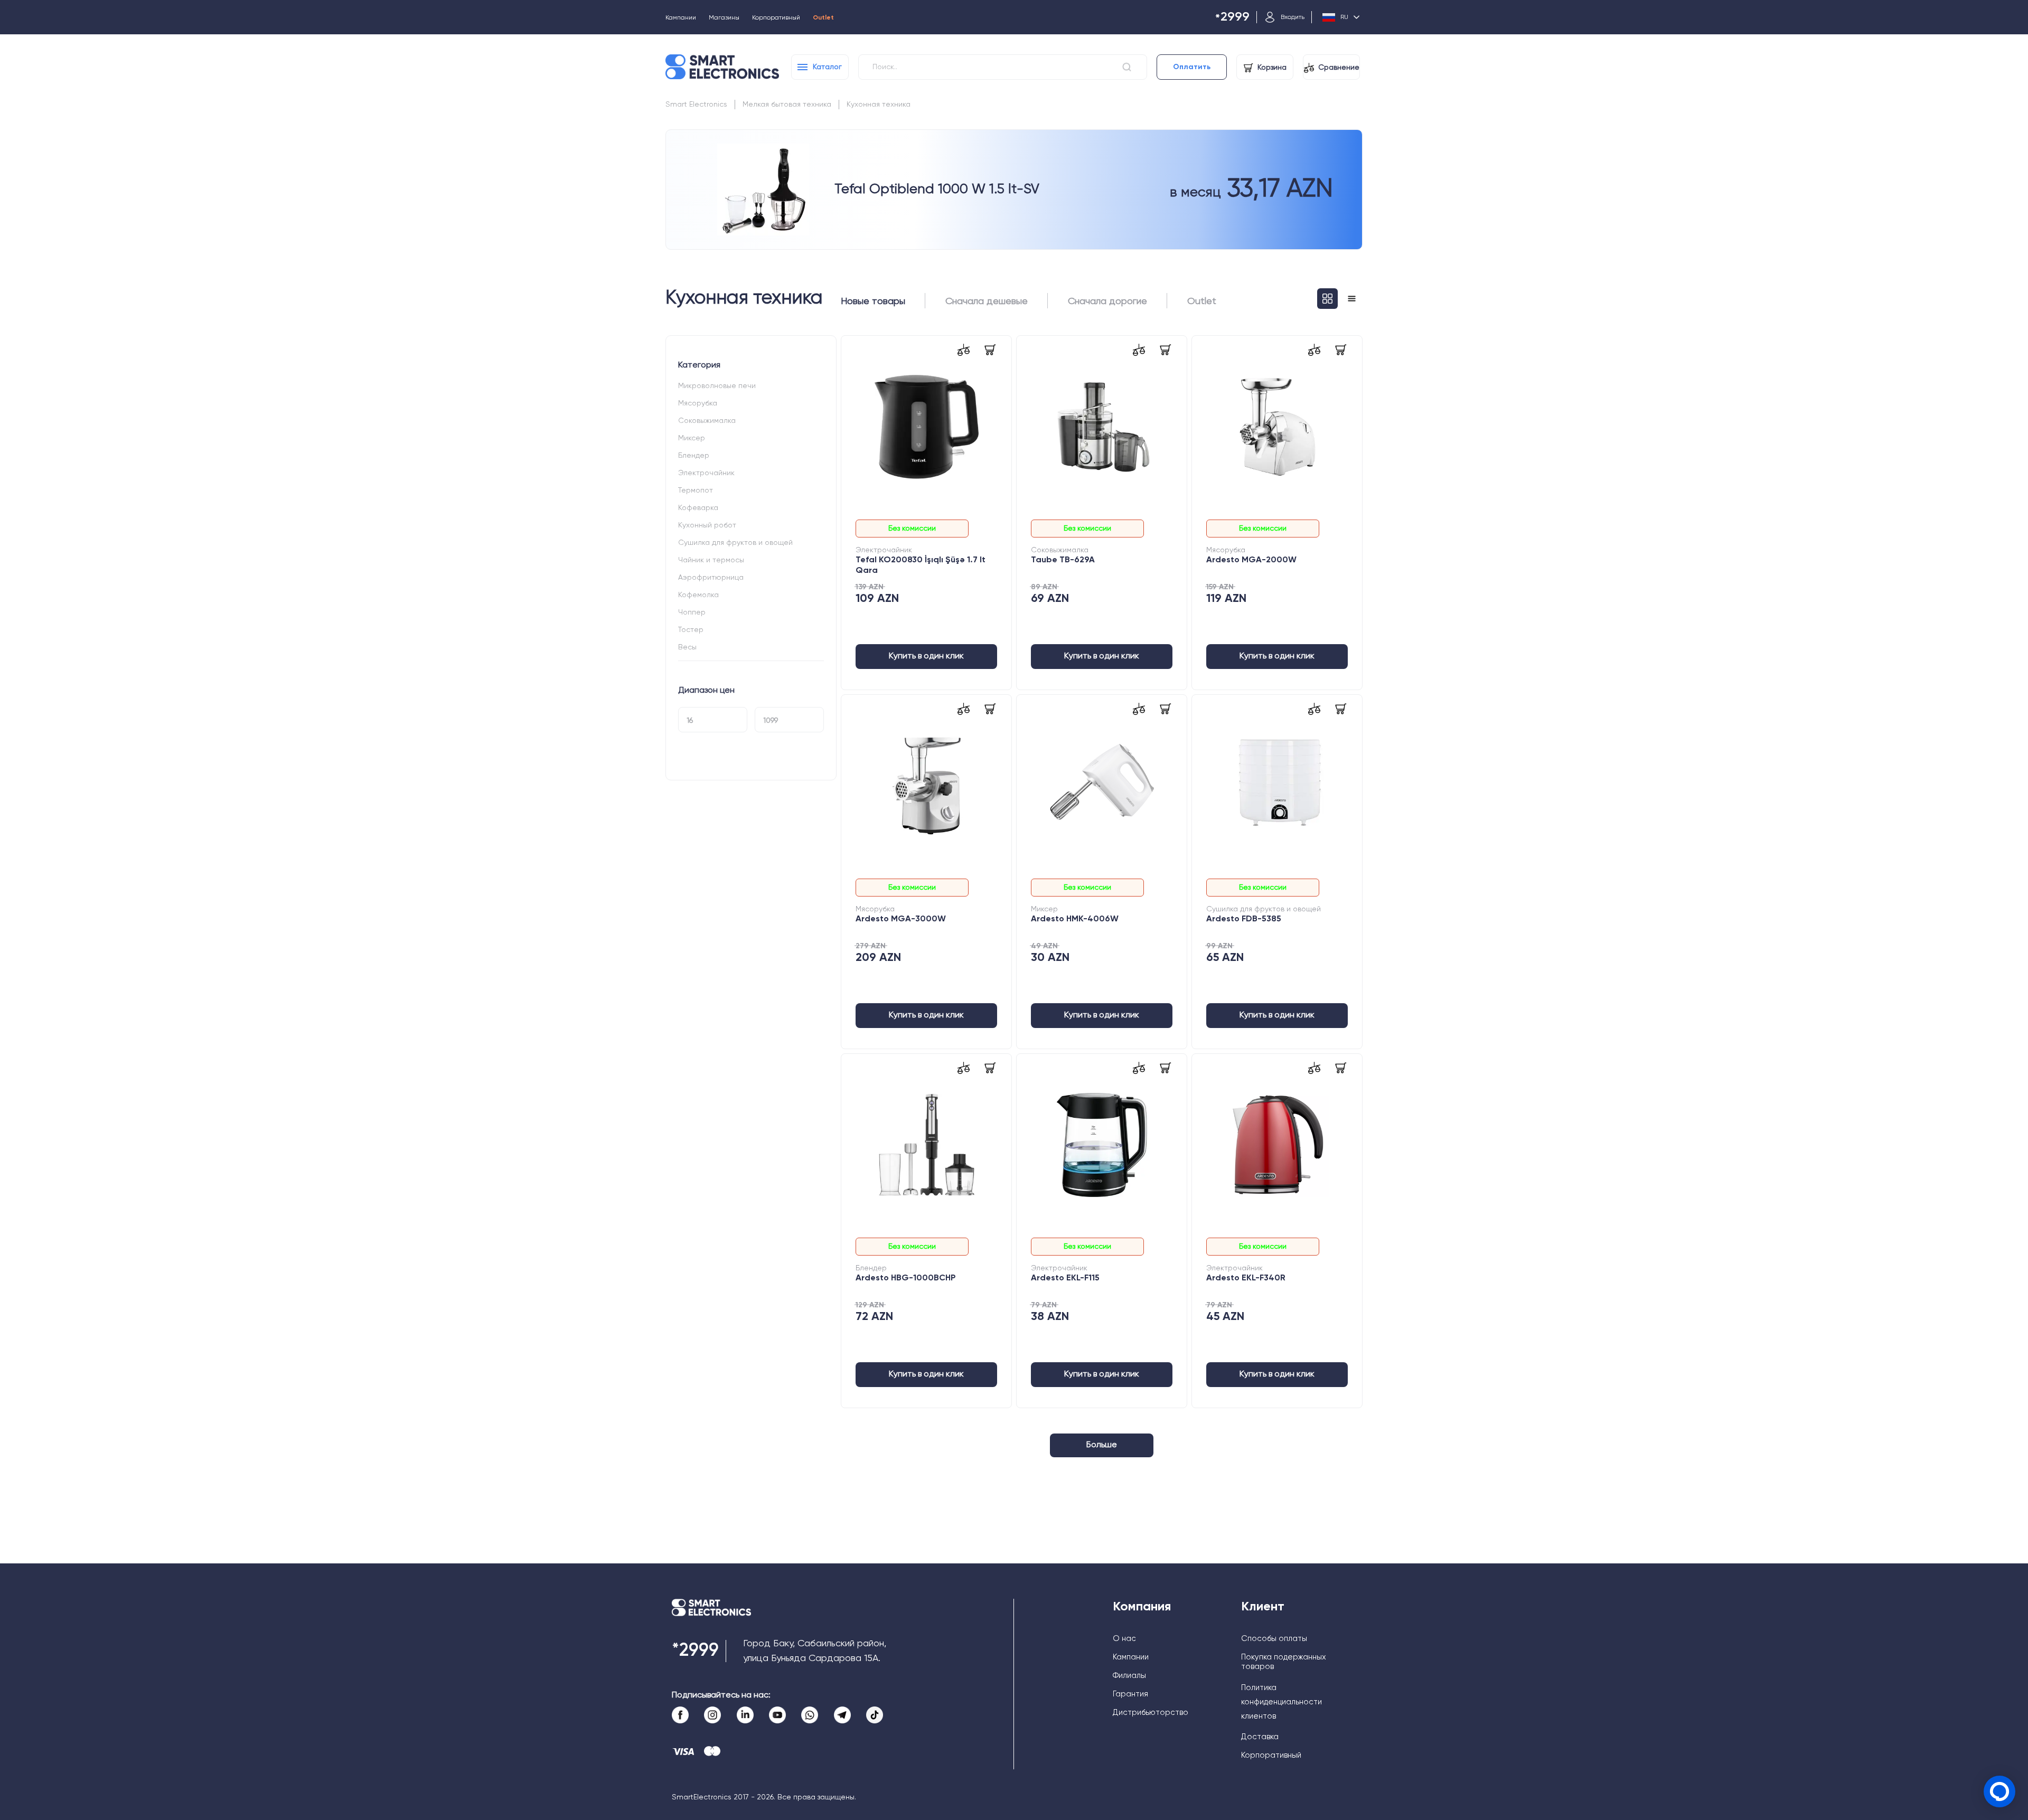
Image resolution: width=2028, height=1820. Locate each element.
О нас (1124, 1639)
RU (1344, 17)
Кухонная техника (879, 105)
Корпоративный (776, 18)
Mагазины (724, 18)
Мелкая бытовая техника (787, 105)
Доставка (1260, 1737)
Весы (687, 647)
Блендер (694, 456)
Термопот (696, 491)
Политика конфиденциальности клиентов (1281, 1702)
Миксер (692, 438)
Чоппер (692, 612)
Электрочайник (706, 473)
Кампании (681, 18)
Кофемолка (698, 595)
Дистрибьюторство (1151, 1713)
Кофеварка (698, 508)
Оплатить (1192, 67)
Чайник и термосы (711, 560)
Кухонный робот (707, 525)
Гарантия (1130, 1694)
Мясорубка (698, 403)
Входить (1293, 17)
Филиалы (1129, 1676)
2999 (1232, 18)
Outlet (823, 18)
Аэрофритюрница (711, 578)
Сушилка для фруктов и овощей (735, 543)
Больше (1102, 1445)
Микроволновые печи (717, 386)
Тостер (691, 630)
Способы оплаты (1274, 1639)
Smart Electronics (696, 105)
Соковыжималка (707, 421)
